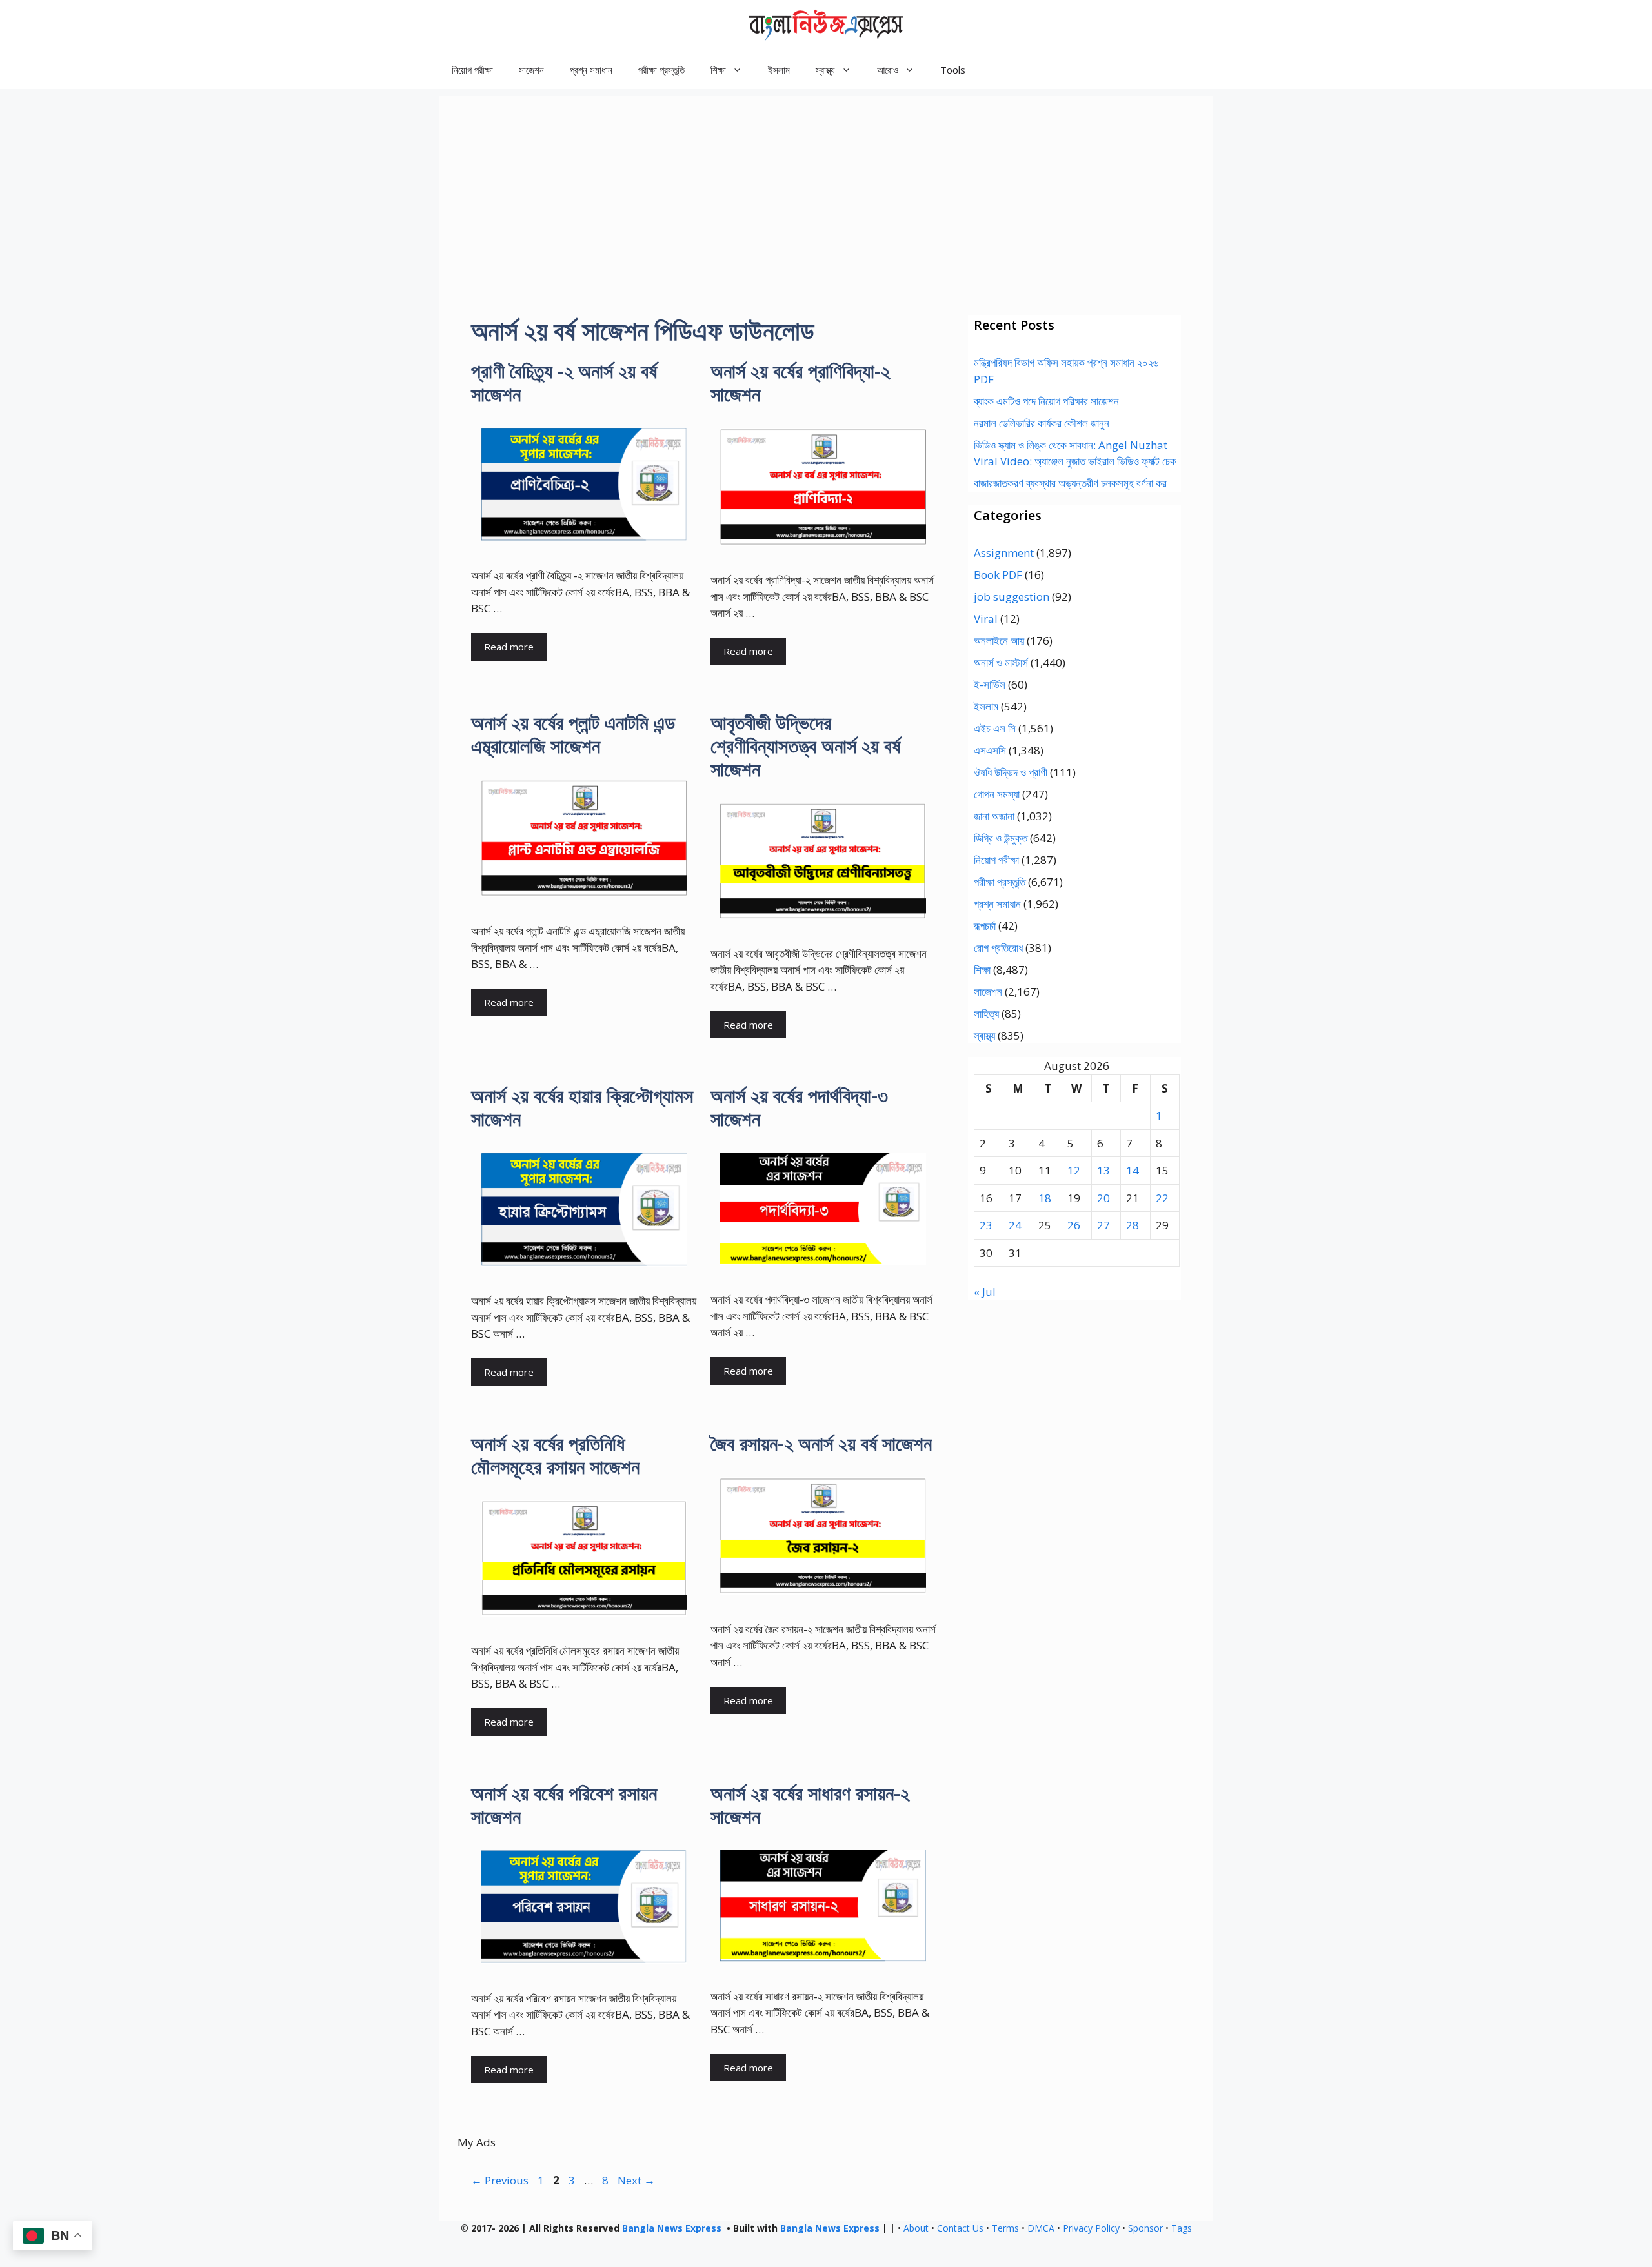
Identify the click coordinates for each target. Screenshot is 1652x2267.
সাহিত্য (986, 1013)
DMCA (1041, 2228)
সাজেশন (531, 70)
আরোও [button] (888, 70)
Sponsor (1145, 2228)
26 (1074, 1225)
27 (1103, 1225)
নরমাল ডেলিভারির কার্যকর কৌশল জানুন (1042, 423)
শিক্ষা (982, 970)
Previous (500, 2180)
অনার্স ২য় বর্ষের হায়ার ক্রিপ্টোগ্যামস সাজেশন (582, 1107)
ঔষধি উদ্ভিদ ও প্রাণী (1011, 772)
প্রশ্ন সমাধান (591, 70)
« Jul (985, 1292)
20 (1103, 1198)
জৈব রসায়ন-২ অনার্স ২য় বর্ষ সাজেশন (821, 1443)
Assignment (1004, 553)
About (916, 2228)
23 (986, 1225)
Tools (953, 70)
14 (1133, 1170)
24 (1015, 1225)
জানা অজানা (994, 816)
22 (1162, 1198)
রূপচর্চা (985, 926)
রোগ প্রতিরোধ (998, 948)
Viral (986, 619)
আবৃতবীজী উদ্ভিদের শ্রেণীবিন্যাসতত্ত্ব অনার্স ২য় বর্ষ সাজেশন (805, 746)
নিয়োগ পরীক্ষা (472, 70)
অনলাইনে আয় (999, 640)
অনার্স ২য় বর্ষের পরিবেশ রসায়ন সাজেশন (564, 1805)
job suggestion (1012, 597)
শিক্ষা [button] (718, 70)
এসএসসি (990, 750)
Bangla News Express (672, 2228)
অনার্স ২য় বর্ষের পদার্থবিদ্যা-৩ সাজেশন (799, 1107)
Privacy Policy (1091, 2228)
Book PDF (998, 575)
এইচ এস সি (995, 728)
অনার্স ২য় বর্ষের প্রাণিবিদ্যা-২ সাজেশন (800, 382)
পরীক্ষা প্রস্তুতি (661, 70)
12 (1074, 1170)
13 (1103, 1170)
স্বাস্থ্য (984, 1035)
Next (636, 2180)
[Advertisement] (826, 186)
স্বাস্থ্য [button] (825, 70)
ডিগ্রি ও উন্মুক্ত (1001, 838)
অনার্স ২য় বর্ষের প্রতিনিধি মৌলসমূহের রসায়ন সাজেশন (555, 1455)
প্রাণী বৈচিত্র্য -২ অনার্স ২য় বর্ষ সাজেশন (564, 382)
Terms (1005, 2228)
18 (1045, 1198)
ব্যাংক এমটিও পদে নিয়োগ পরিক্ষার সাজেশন (1046, 401)
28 (1133, 1225)
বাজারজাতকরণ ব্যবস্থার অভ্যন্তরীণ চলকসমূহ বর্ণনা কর (1070, 483)
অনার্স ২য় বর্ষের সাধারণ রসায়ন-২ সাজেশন (810, 1805)
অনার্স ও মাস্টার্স (1001, 662)
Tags (1182, 2228)
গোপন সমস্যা (997, 794)
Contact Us (960, 2228)
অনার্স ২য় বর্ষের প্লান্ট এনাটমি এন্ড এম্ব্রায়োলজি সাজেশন (573, 734)
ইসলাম (779, 70)
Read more (509, 647)
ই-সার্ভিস (990, 684)
